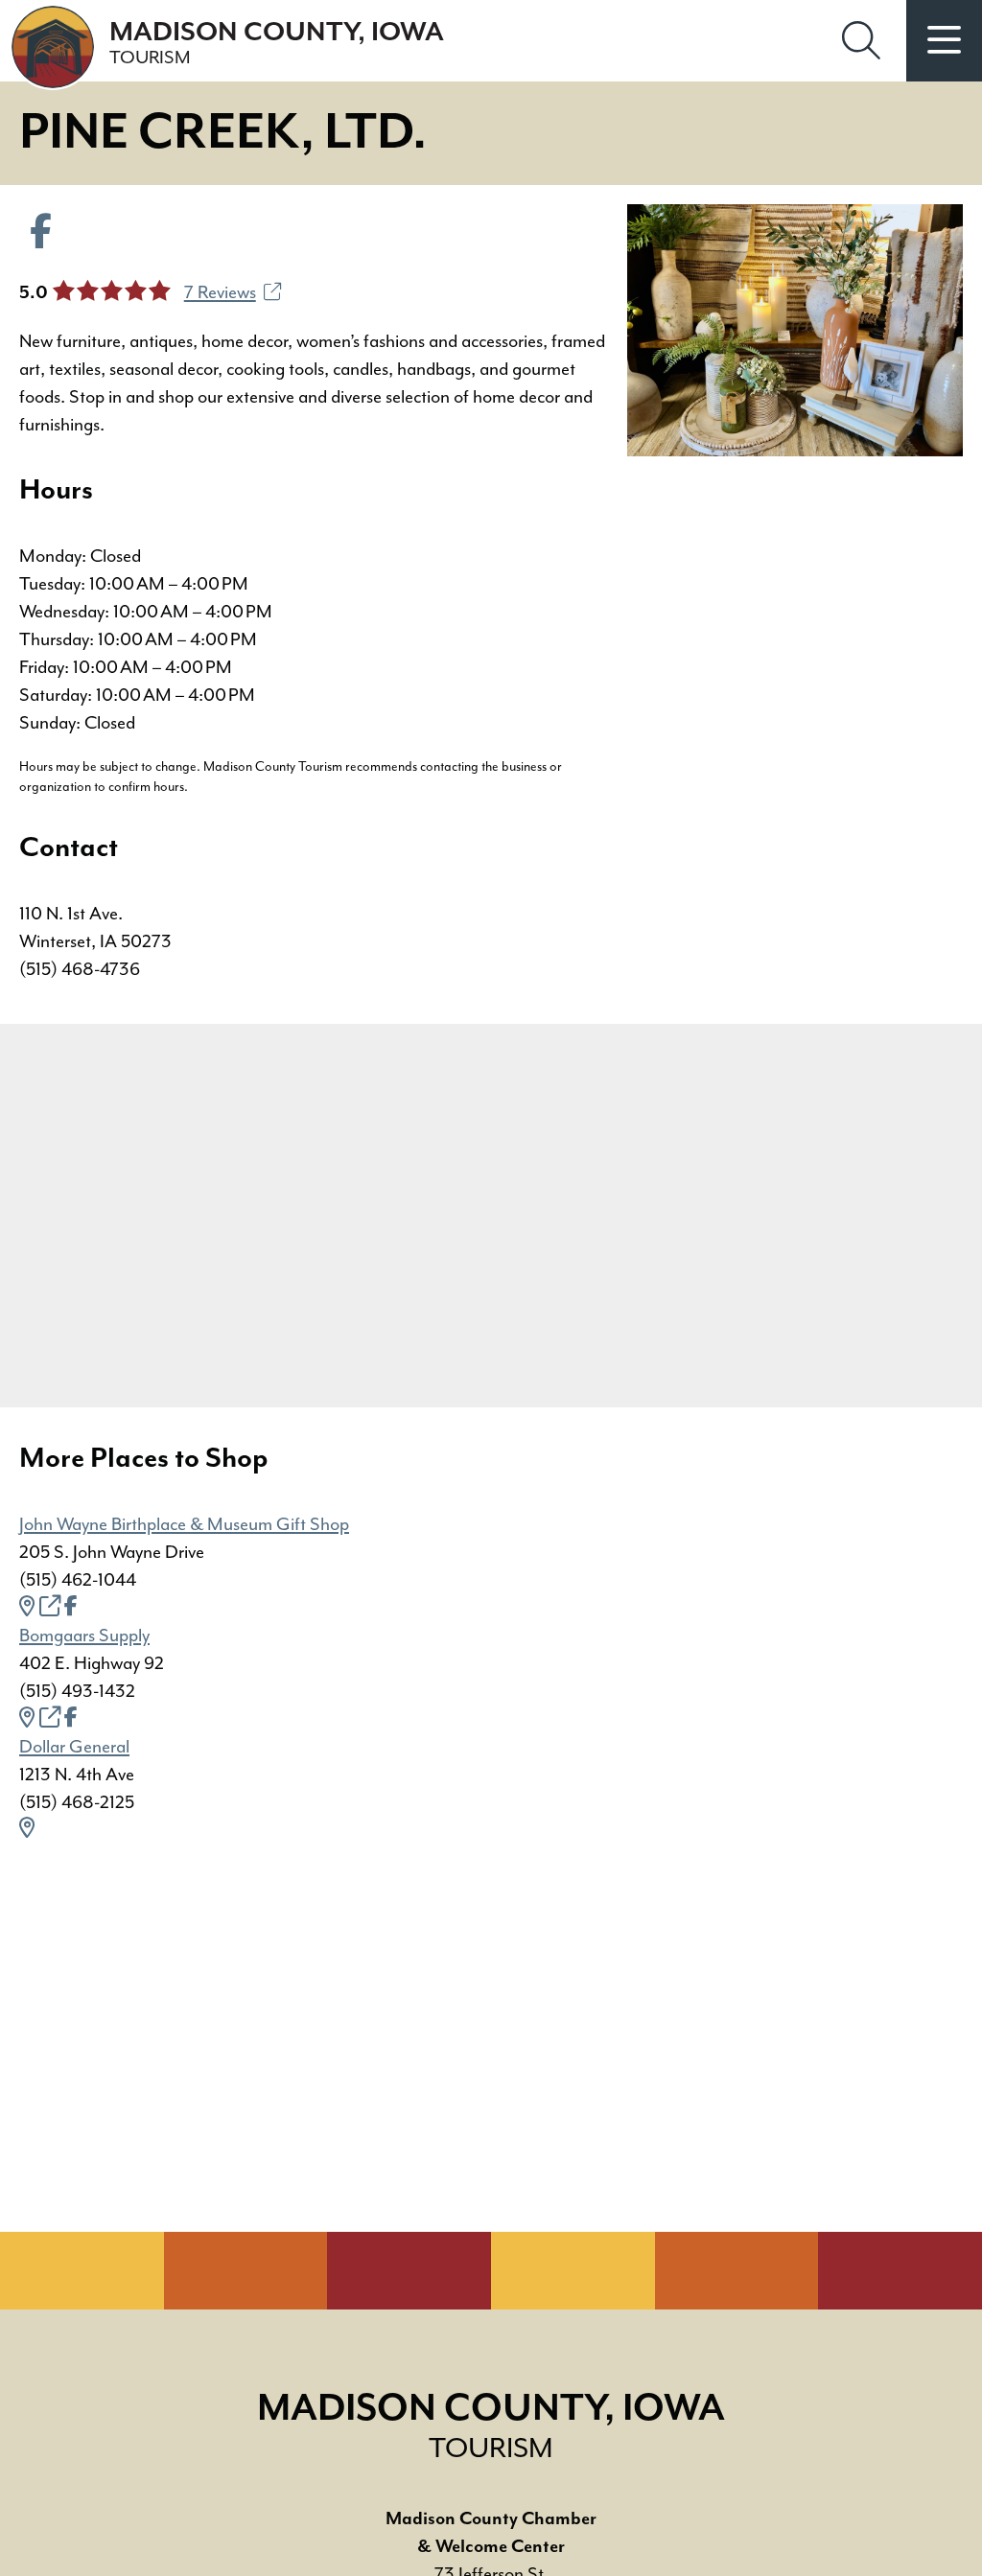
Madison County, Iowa (277, 43)
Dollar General (74, 1747)
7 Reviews (220, 292)
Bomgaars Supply (84, 1636)
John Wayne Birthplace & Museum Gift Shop (184, 1524)
